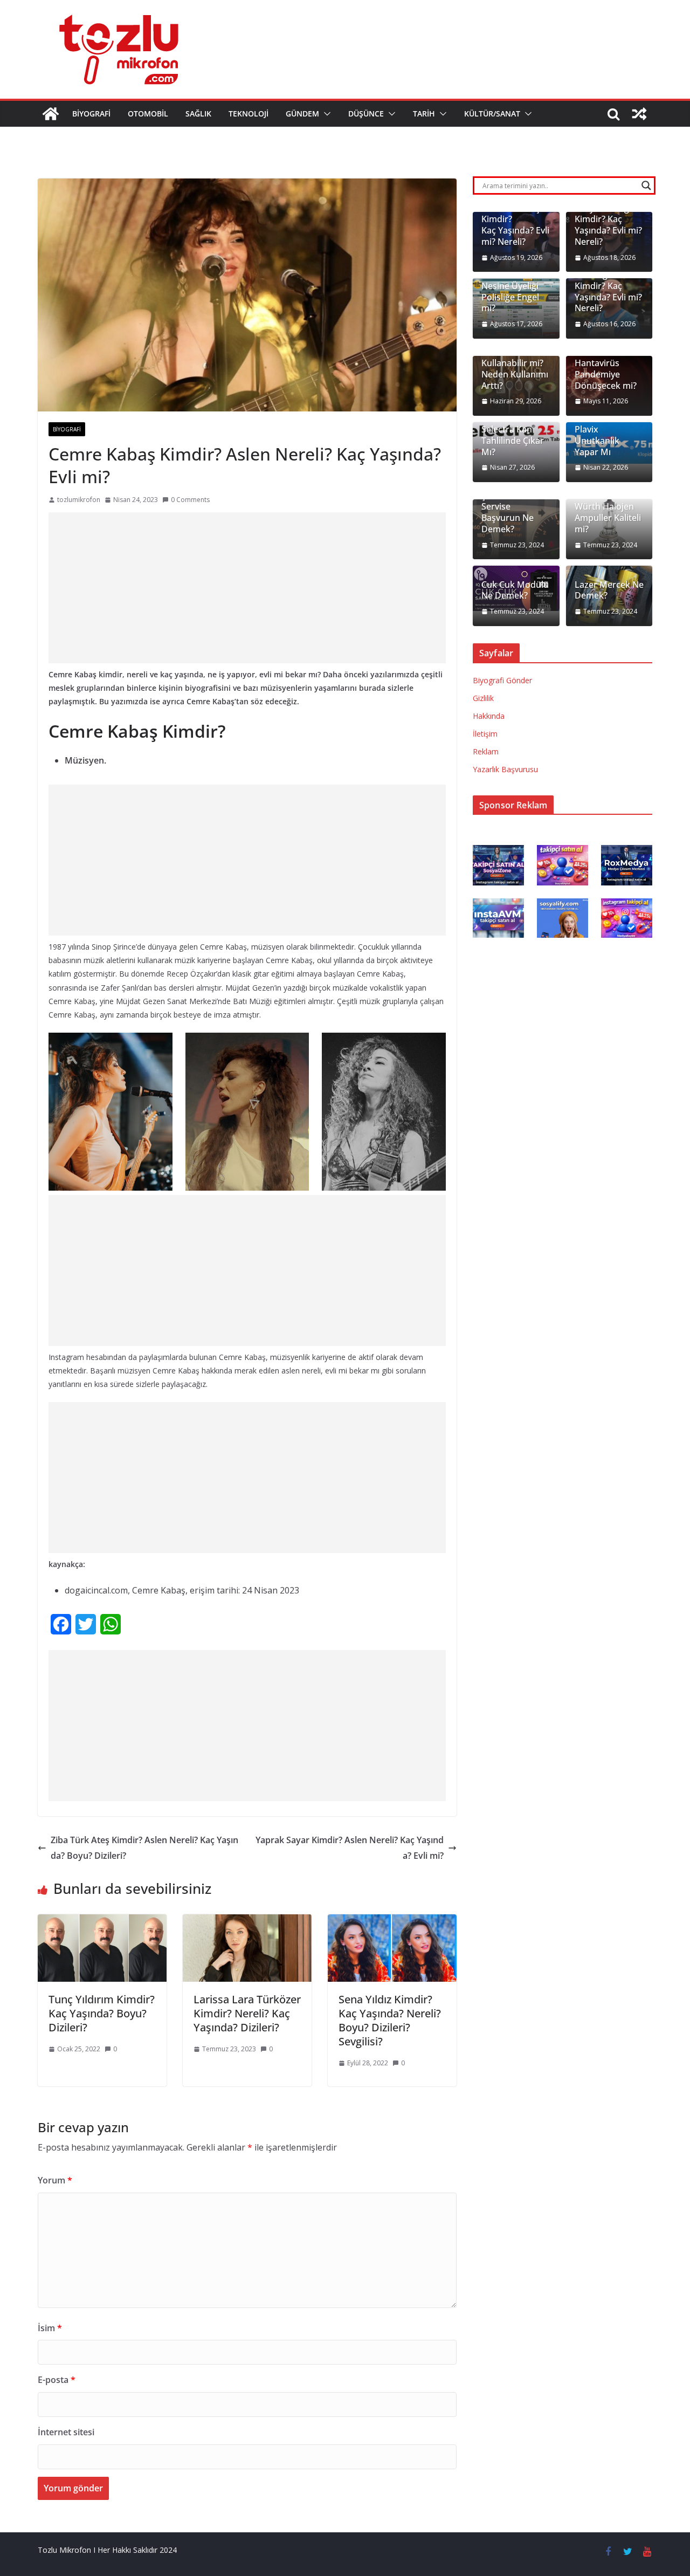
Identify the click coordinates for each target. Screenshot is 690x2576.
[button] (325, 114)
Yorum (55, 2180)
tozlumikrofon (79, 500)
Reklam (486, 751)
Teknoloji (249, 114)
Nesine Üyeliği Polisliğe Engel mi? (510, 297)
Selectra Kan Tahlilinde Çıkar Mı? (513, 441)
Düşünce (366, 114)
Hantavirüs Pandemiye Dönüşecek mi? (606, 374)
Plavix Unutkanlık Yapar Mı (597, 441)
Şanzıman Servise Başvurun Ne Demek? (508, 513)
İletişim (485, 734)
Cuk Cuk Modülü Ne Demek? (515, 590)
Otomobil (148, 114)
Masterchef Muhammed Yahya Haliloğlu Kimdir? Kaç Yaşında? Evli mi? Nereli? (608, 214)
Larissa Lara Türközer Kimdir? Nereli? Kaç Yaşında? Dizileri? (247, 2013)
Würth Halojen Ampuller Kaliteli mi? (608, 518)
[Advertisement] (247, 588)
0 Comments (190, 500)
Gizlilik (483, 698)
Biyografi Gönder (502, 680)
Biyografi (91, 114)
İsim (50, 2328)
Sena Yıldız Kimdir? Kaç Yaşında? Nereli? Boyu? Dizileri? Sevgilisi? (390, 2020)
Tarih (424, 114)
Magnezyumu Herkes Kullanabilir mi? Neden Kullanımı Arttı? (515, 363)
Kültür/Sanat (492, 114)
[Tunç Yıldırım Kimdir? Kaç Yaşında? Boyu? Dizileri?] (102, 1922)
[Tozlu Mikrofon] (51, 114)
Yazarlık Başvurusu (505, 769)
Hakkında (489, 716)
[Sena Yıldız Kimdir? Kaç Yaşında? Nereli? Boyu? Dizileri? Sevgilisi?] (392, 1922)
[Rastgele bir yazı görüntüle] (639, 114)
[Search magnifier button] (646, 186)
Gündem (302, 114)
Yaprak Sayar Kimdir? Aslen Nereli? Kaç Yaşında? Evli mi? (350, 1848)
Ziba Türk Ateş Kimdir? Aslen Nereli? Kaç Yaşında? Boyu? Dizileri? (144, 1848)
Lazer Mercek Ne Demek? (609, 590)
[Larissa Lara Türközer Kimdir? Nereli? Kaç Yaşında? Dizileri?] (247, 1922)
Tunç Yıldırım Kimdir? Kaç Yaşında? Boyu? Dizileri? (102, 2013)
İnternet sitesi (66, 2432)
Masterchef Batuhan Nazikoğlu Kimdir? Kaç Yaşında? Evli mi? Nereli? (608, 280)
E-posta (57, 2380)
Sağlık (198, 114)
